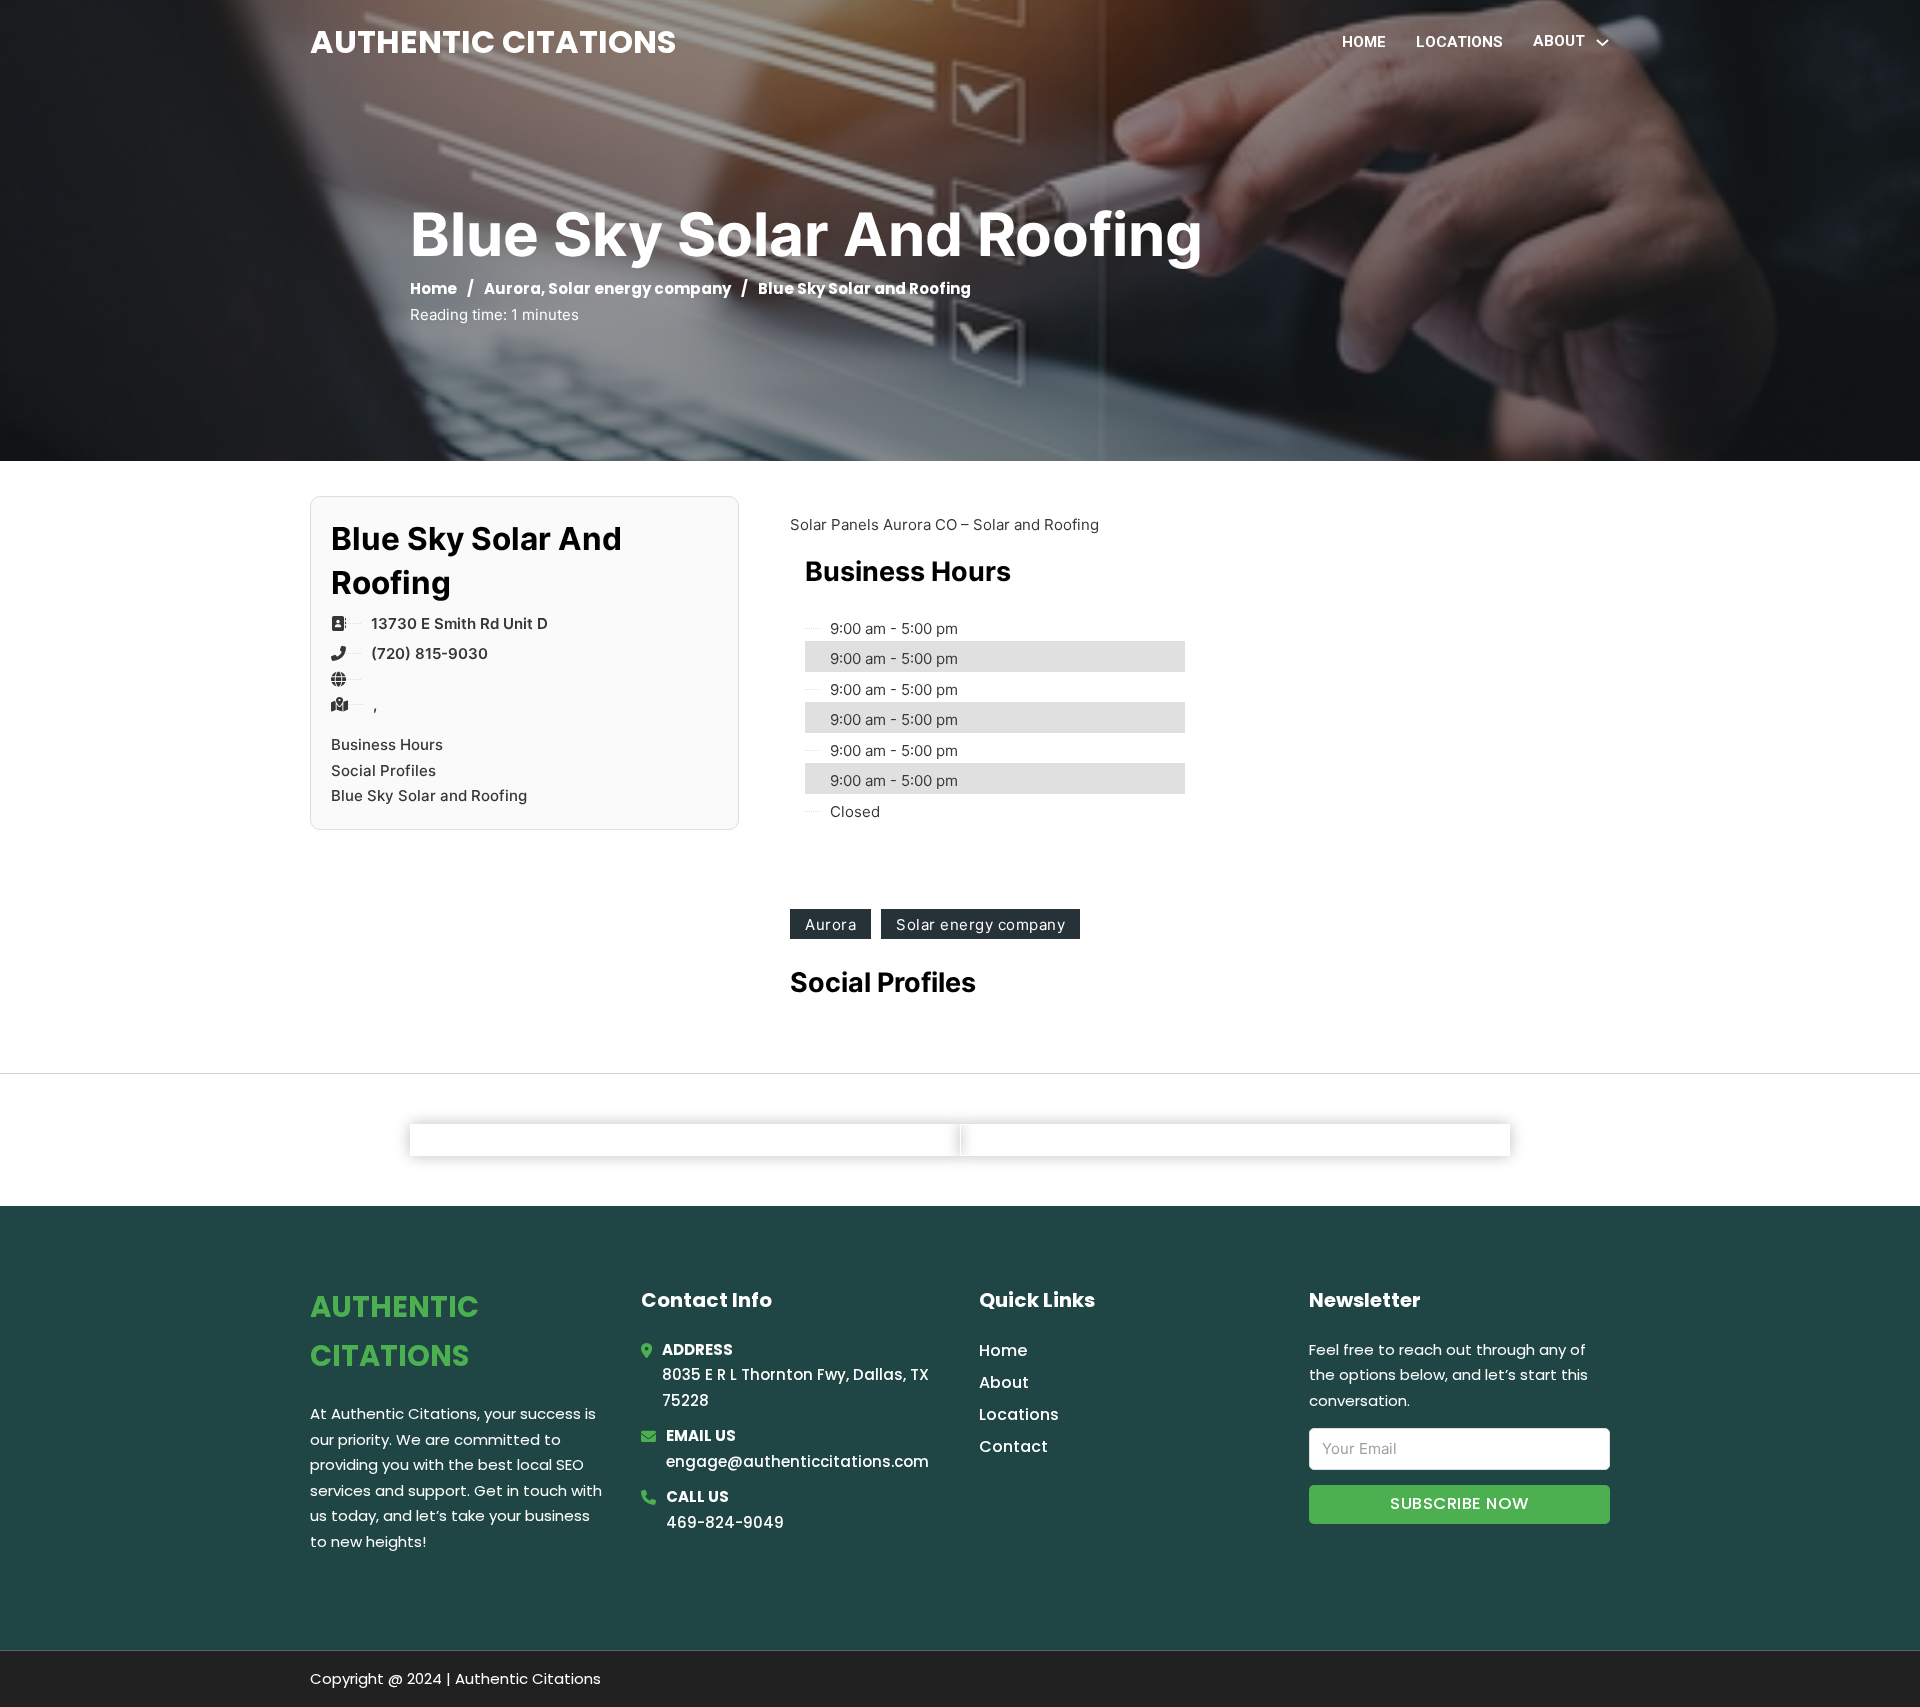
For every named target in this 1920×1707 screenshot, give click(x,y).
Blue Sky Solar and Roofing (429, 795)
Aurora (512, 288)
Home (1364, 42)
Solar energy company (639, 288)
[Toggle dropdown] (1602, 42)
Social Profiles (383, 770)
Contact (1013, 1446)
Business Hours (387, 744)
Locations (1459, 42)
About (1004, 1382)
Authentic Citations (493, 41)
